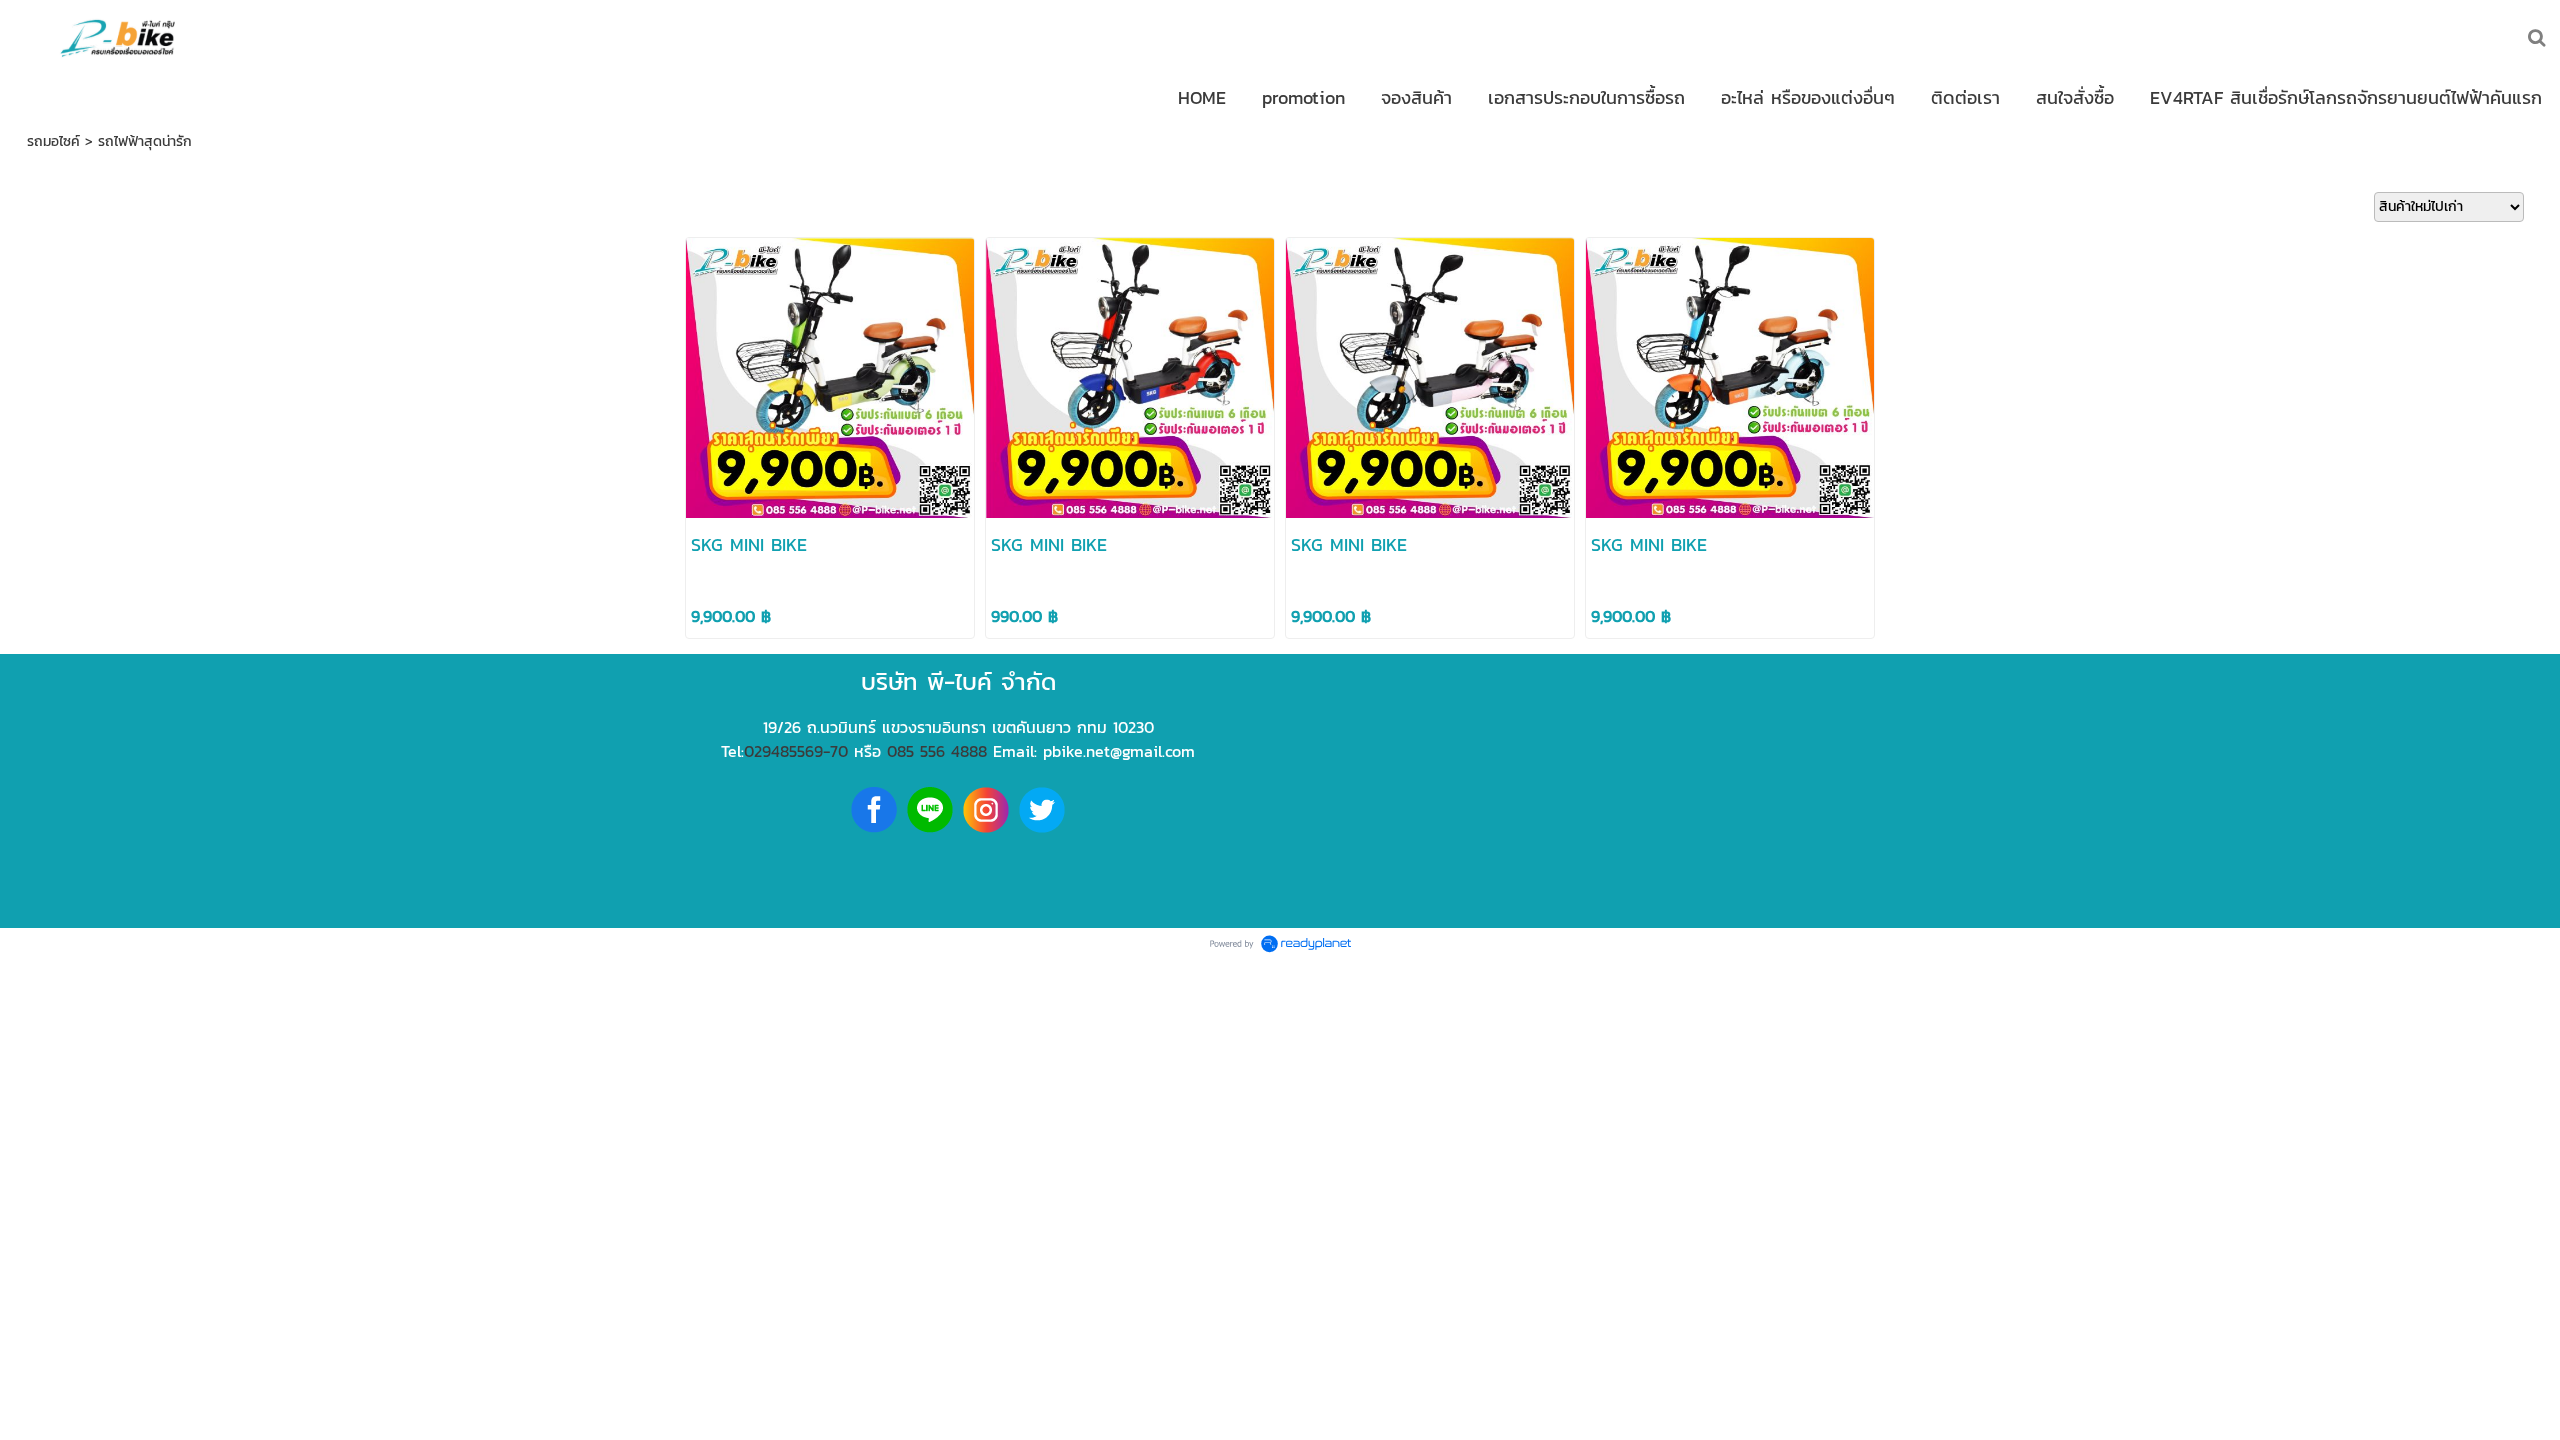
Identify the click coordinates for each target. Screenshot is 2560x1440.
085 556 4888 (937, 751)
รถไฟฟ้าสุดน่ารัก (145, 141)
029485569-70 (796, 751)
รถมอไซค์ (53, 141)
